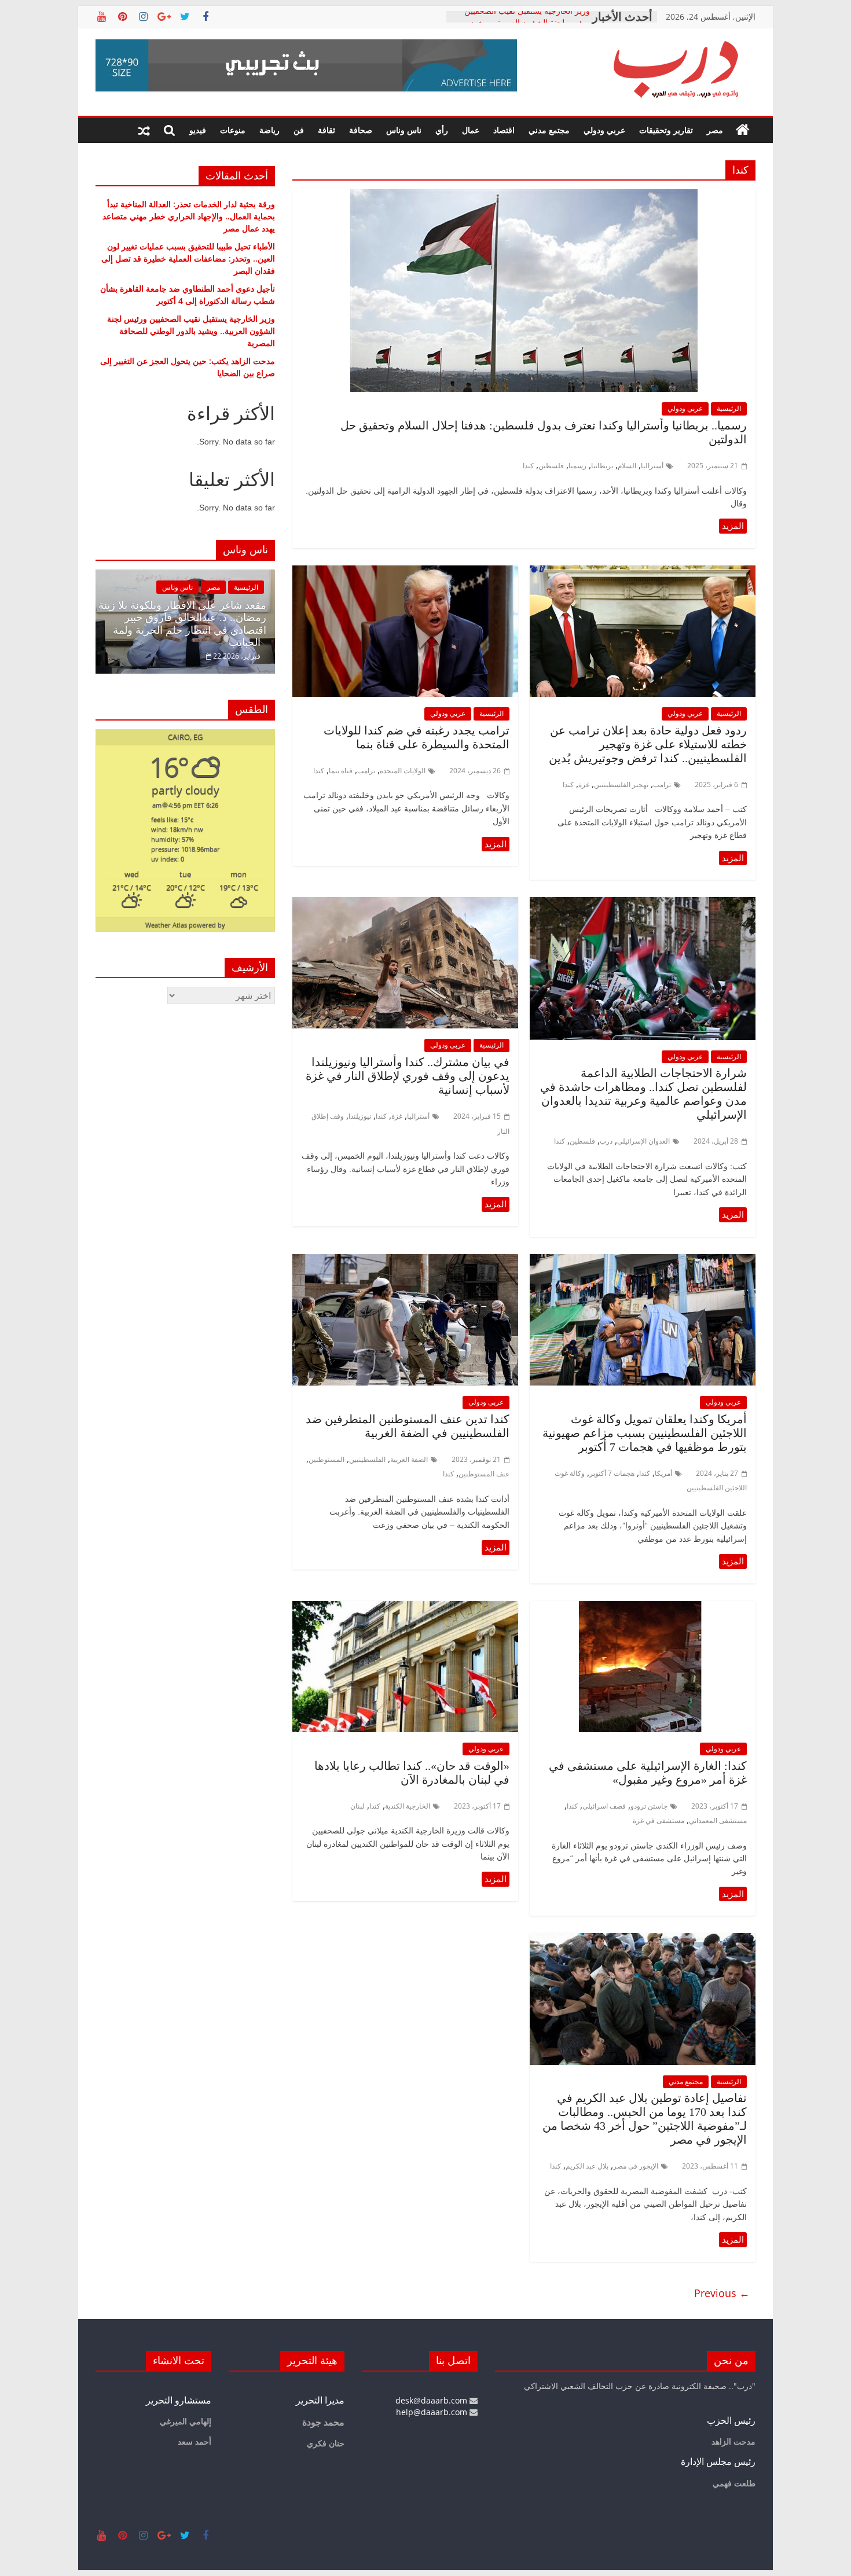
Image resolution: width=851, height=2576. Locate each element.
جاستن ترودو (649, 1806)
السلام (627, 466)
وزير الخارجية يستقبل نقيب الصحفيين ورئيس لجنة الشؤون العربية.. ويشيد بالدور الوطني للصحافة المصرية (191, 331)
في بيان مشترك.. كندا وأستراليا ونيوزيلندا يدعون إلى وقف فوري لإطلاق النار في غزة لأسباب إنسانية (408, 1076)
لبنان (357, 1806)
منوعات (233, 130)
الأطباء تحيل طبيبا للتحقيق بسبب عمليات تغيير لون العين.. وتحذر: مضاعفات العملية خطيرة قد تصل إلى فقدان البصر (188, 258)
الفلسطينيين (367, 1459)
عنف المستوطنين (484, 1474)
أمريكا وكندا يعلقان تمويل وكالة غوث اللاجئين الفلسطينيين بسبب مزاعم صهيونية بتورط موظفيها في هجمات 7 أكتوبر (645, 1433)
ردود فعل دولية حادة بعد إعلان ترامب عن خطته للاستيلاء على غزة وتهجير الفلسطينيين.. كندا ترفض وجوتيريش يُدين (648, 744)
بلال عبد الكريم (587, 2166)
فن (299, 130)
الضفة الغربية (409, 1459)
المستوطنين (327, 1459)
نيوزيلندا (360, 1116)
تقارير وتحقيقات (666, 130)
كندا (528, 466)
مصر (715, 130)
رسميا (577, 466)
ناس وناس (404, 130)
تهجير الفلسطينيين (621, 784)
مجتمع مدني (549, 130)
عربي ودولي (604, 130)
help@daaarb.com (433, 2412)
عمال (471, 130)
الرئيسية (729, 408)
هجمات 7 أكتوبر (612, 1473)
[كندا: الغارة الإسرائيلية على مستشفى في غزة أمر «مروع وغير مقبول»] (643, 1608)
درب (606, 1141)
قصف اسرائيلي (604, 1806)
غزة (584, 784)
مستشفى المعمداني (718, 1820)
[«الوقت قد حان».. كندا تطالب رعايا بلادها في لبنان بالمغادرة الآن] (405, 1608)
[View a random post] (144, 130)
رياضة (269, 130)
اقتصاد (504, 130)
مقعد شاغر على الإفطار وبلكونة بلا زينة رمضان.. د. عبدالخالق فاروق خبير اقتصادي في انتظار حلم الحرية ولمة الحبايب (182, 624)
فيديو (198, 130)
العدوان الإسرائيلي (643, 1141)
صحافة (361, 130)
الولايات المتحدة (403, 771)
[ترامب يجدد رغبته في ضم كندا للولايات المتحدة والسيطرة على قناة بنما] (405, 572)
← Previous (722, 2293)
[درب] (743, 130)
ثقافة (327, 130)
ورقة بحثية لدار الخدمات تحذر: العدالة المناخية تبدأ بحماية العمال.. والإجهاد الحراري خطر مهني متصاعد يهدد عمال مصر (189, 216)
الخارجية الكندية (408, 1806)
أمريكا (663, 1473)
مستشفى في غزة (659, 1820)
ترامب (662, 784)
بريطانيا (602, 466)
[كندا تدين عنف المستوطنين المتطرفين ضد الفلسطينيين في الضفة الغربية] (405, 1261)
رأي (442, 130)
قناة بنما (341, 771)
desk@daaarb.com (432, 2400)
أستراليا (652, 466)
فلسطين (551, 466)
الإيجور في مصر (636, 2166)
